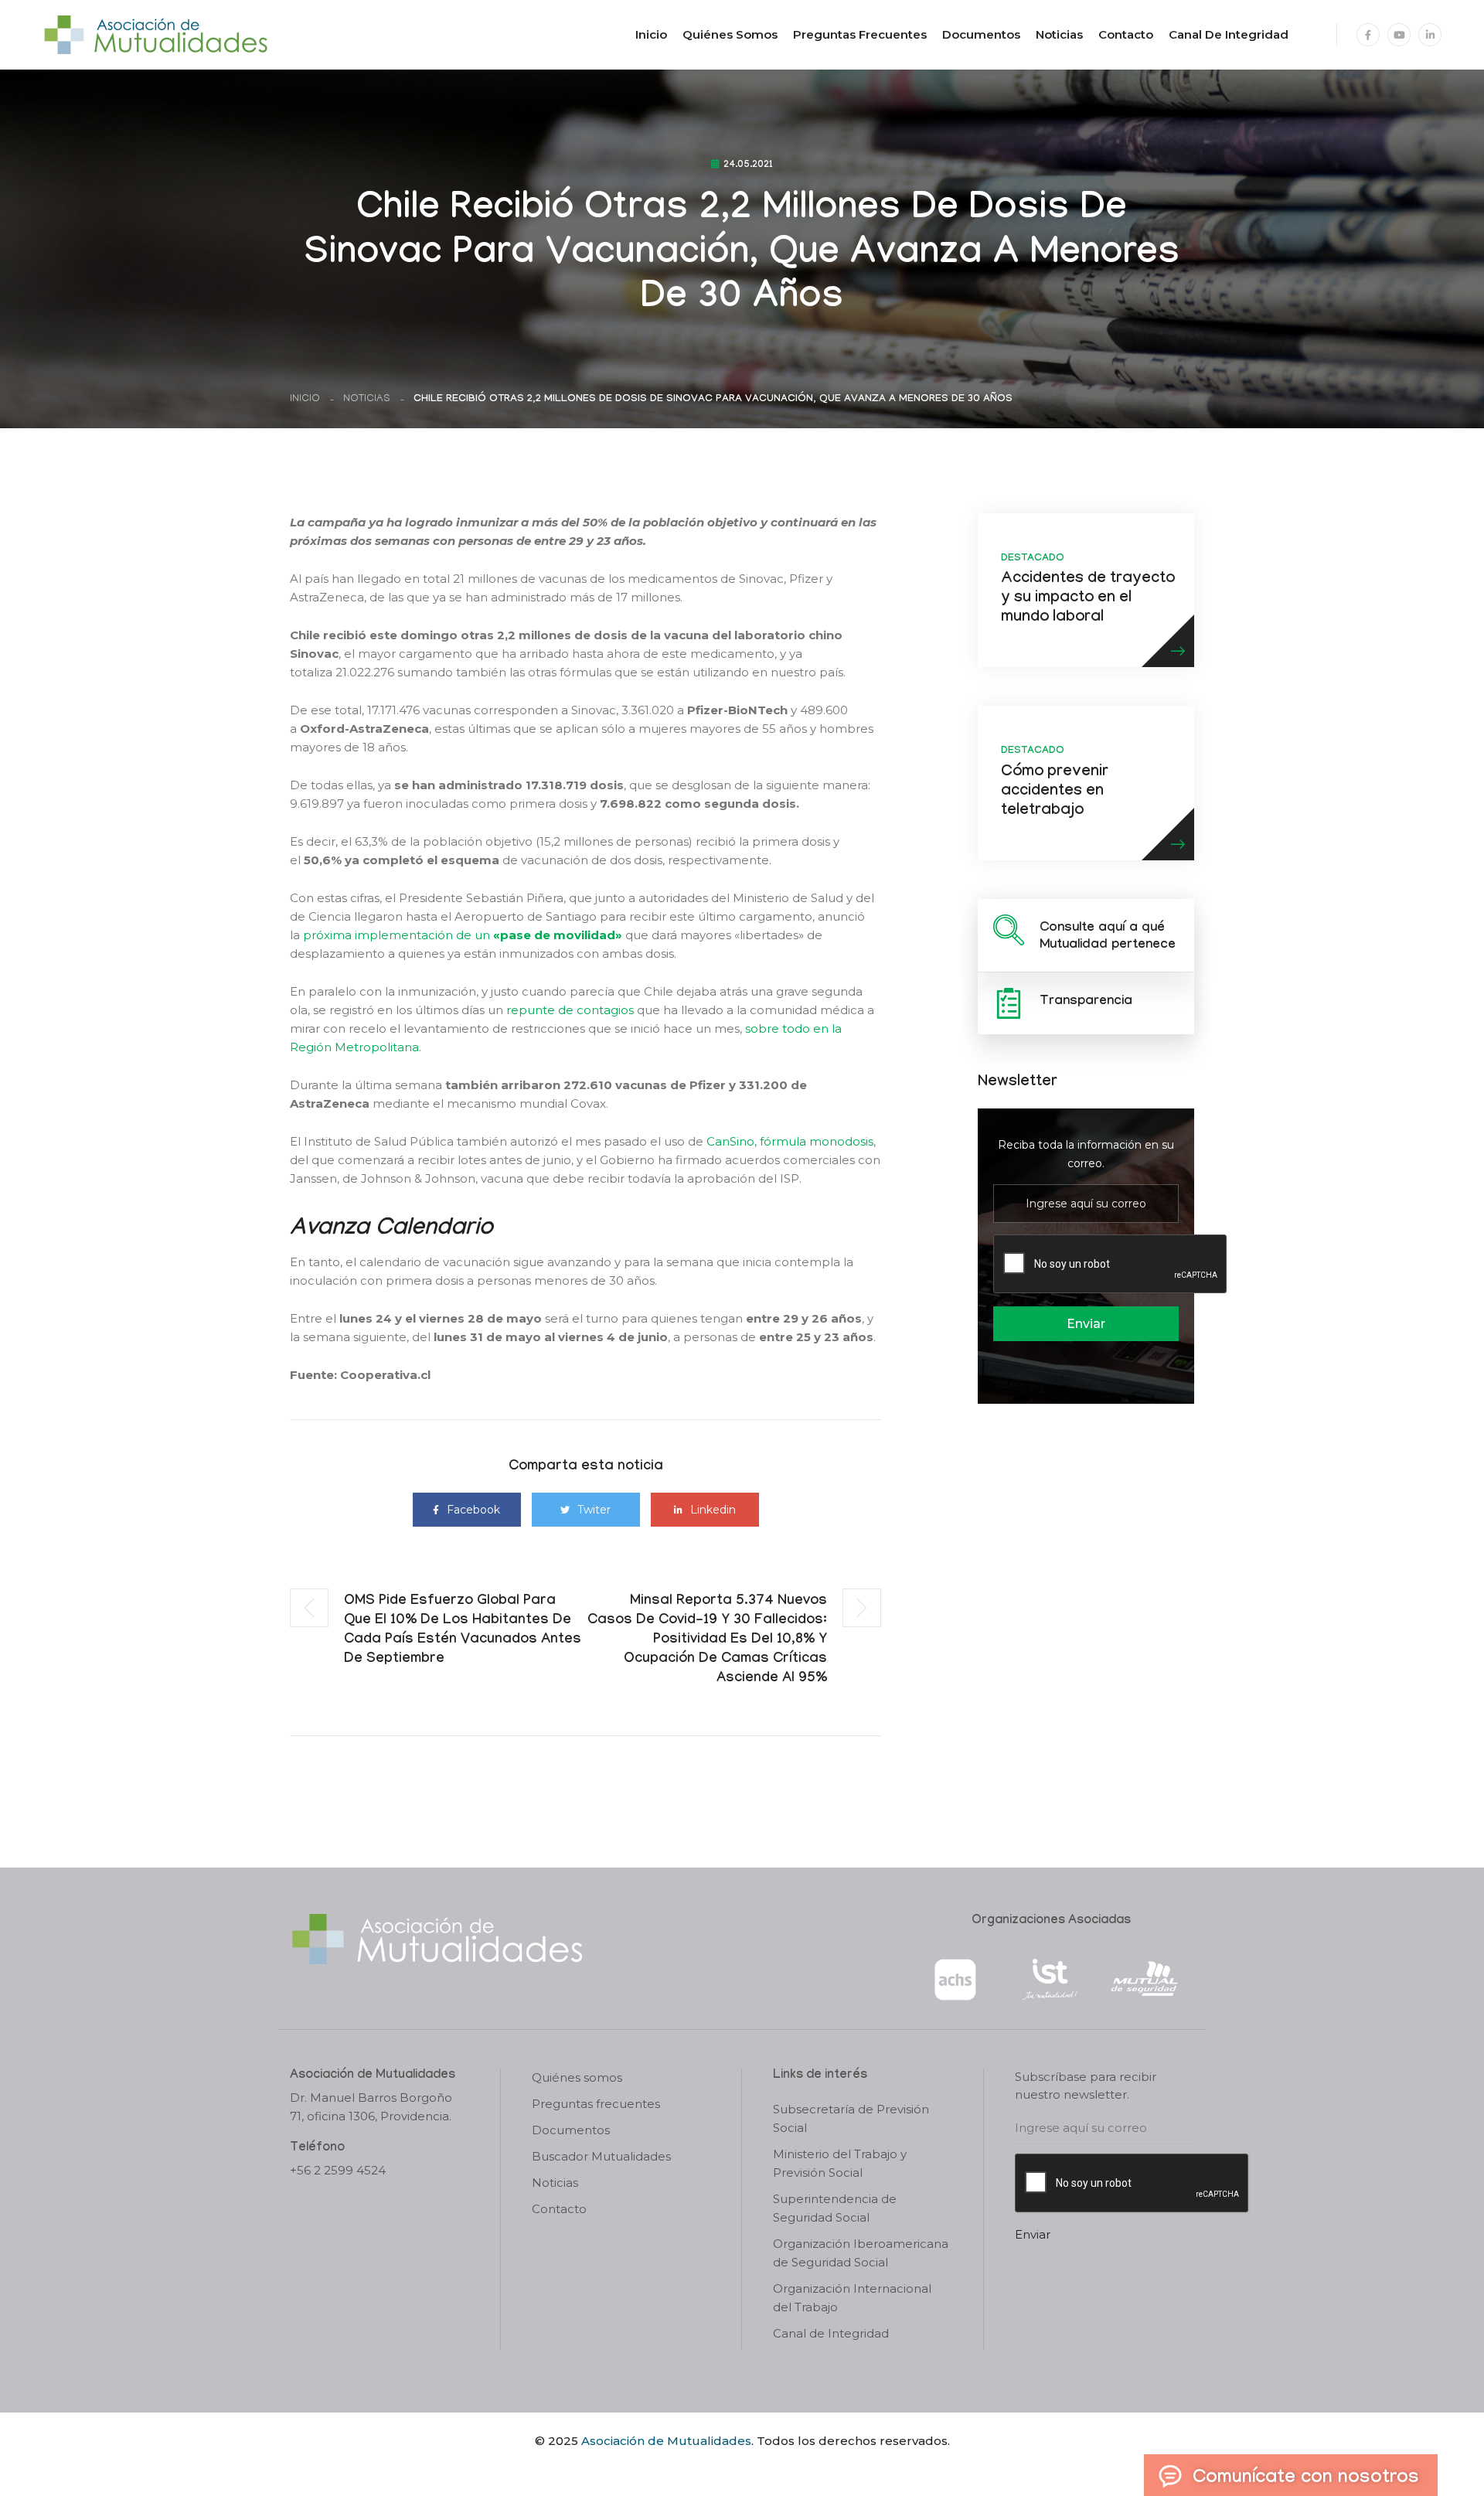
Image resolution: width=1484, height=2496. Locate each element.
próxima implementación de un (463, 935)
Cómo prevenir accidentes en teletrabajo (1055, 792)
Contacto (1126, 34)
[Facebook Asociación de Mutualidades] (1368, 35)
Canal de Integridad (1229, 34)
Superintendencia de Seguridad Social (835, 2208)
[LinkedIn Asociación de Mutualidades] (1430, 35)
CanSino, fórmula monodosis (790, 1141)
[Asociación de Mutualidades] (155, 34)
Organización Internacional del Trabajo (852, 2298)
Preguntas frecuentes (860, 34)
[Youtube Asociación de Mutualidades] (1399, 35)
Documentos (981, 34)
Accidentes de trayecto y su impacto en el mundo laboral (1088, 599)
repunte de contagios (570, 1010)
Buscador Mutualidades (601, 2156)
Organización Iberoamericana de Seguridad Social (861, 2253)
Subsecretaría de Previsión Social (851, 2118)
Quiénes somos (730, 34)
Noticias (1059, 34)
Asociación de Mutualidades (666, 2441)
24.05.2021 (748, 165)
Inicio (651, 34)
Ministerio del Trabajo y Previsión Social (840, 2163)
